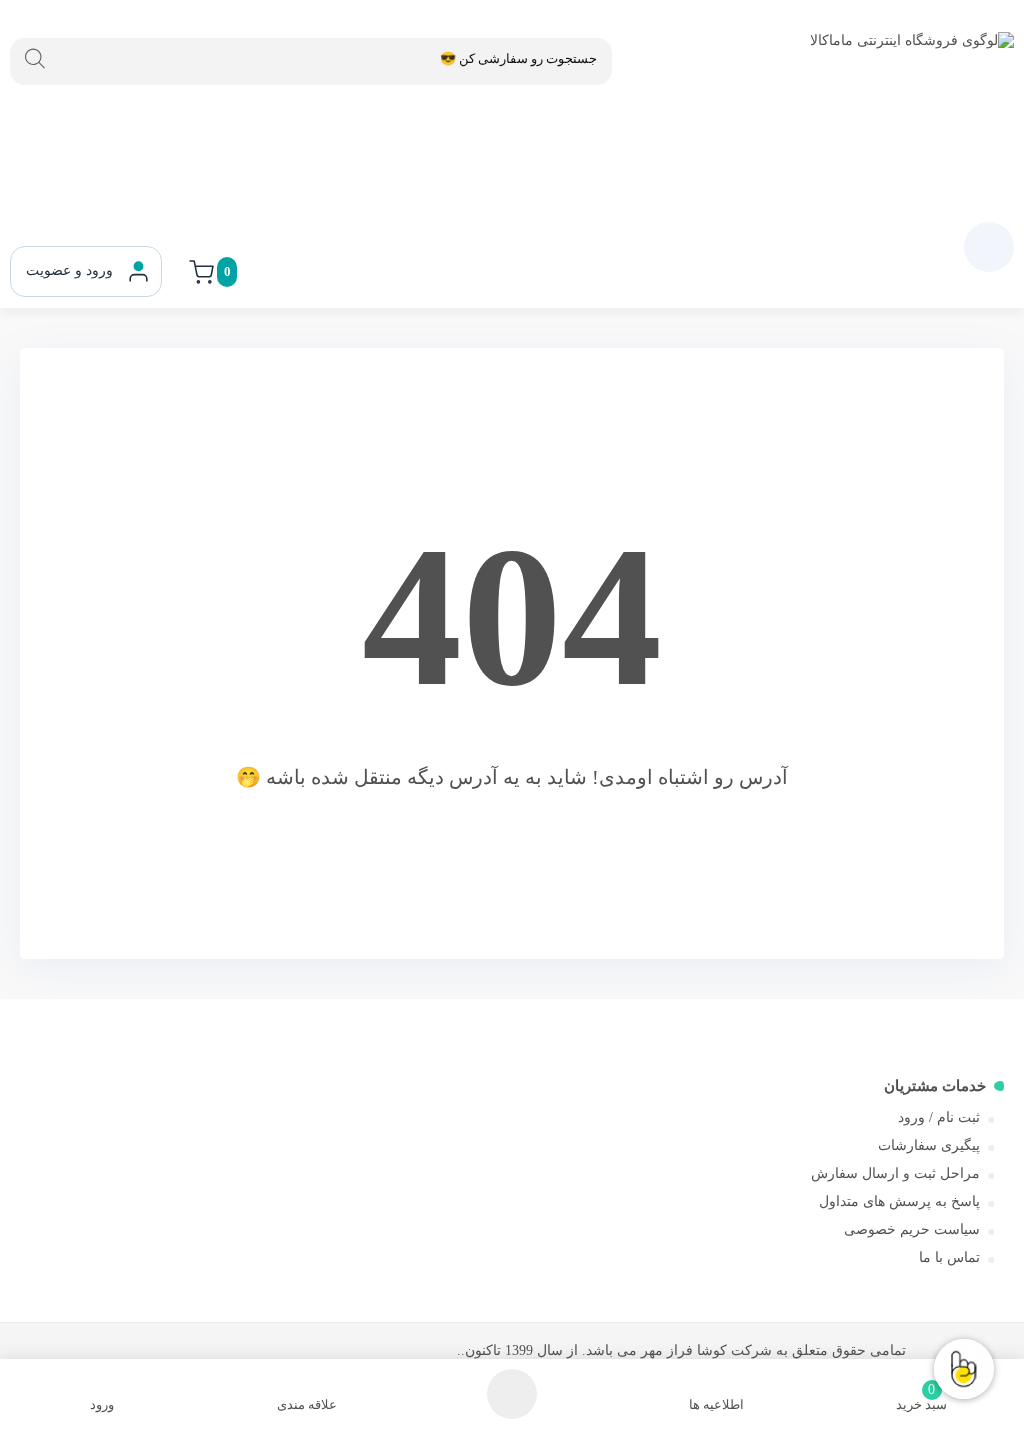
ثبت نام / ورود (939, 1117)
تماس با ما (949, 1257)
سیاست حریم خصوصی (912, 1229)
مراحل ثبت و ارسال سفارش (895, 1173)
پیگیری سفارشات (929, 1145)
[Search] (35, 59)
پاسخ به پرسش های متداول (899, 1201)
